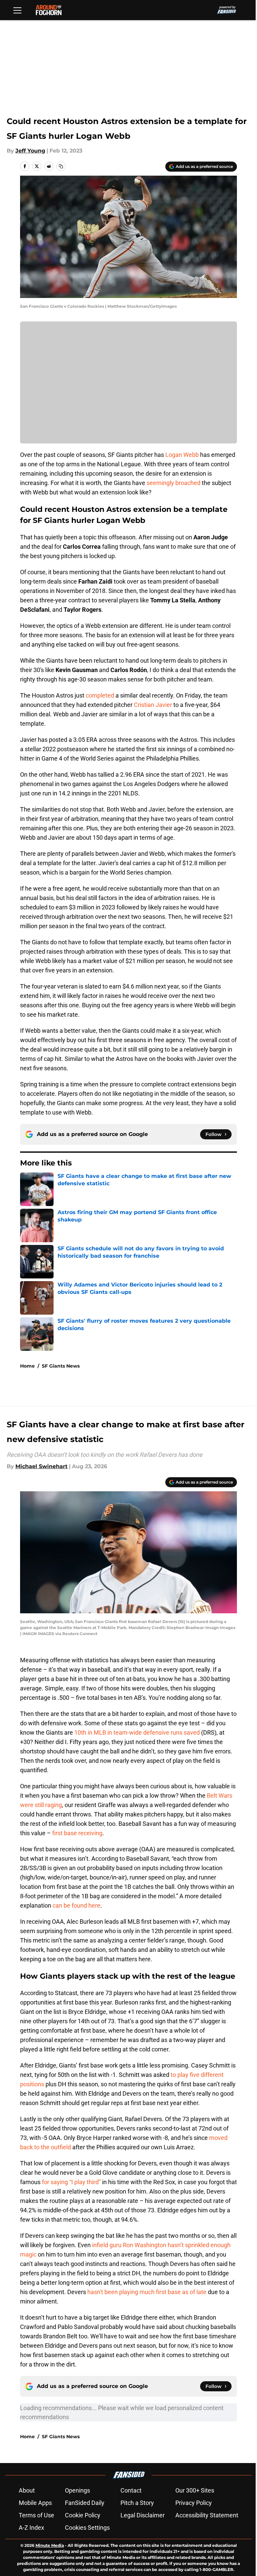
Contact (131, 2490)
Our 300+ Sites (195, 2490)
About (27, 2490)
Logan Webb (182, 455)
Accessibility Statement (207, 2515)
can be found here (76, 1905)
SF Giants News (61, 1366)
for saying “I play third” (71, 2182)
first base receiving (77, 1833)
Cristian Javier (153, 705)
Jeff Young (30, 151)
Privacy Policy (194, 2503)
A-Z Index (31, 2528)
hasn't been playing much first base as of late (147, 2292)
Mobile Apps (35, 2503)
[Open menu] (17, 10)
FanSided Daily (85, 2503)
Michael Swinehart (41, 1466)
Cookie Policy (83, 2515)
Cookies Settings (87, 2528)
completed (100, 695)
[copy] (61, 166)
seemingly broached (174, 483)
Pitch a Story (137, 2503)
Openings (77, 2490)
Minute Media (50, 2545)
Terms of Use (36, 2515)
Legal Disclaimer (143, 2515)
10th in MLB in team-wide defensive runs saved (137, 1732)
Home (27, 1366)
